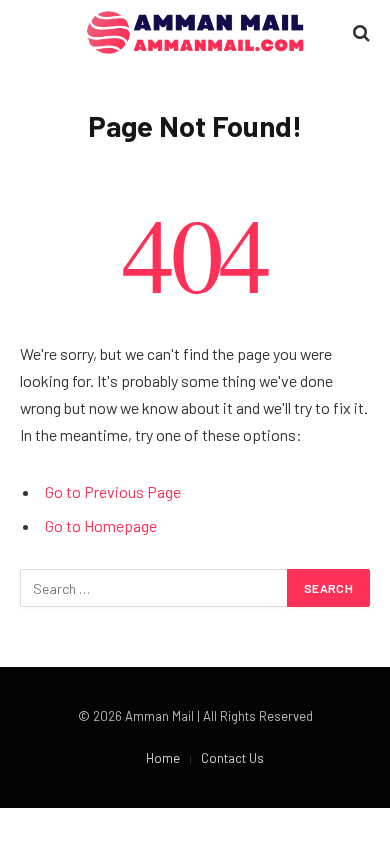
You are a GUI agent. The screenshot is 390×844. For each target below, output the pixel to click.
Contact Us (232, 758)
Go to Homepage (101, 525)
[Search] (359, 32)
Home (163, 758)
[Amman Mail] (195, 32)
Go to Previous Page (113, 491)
